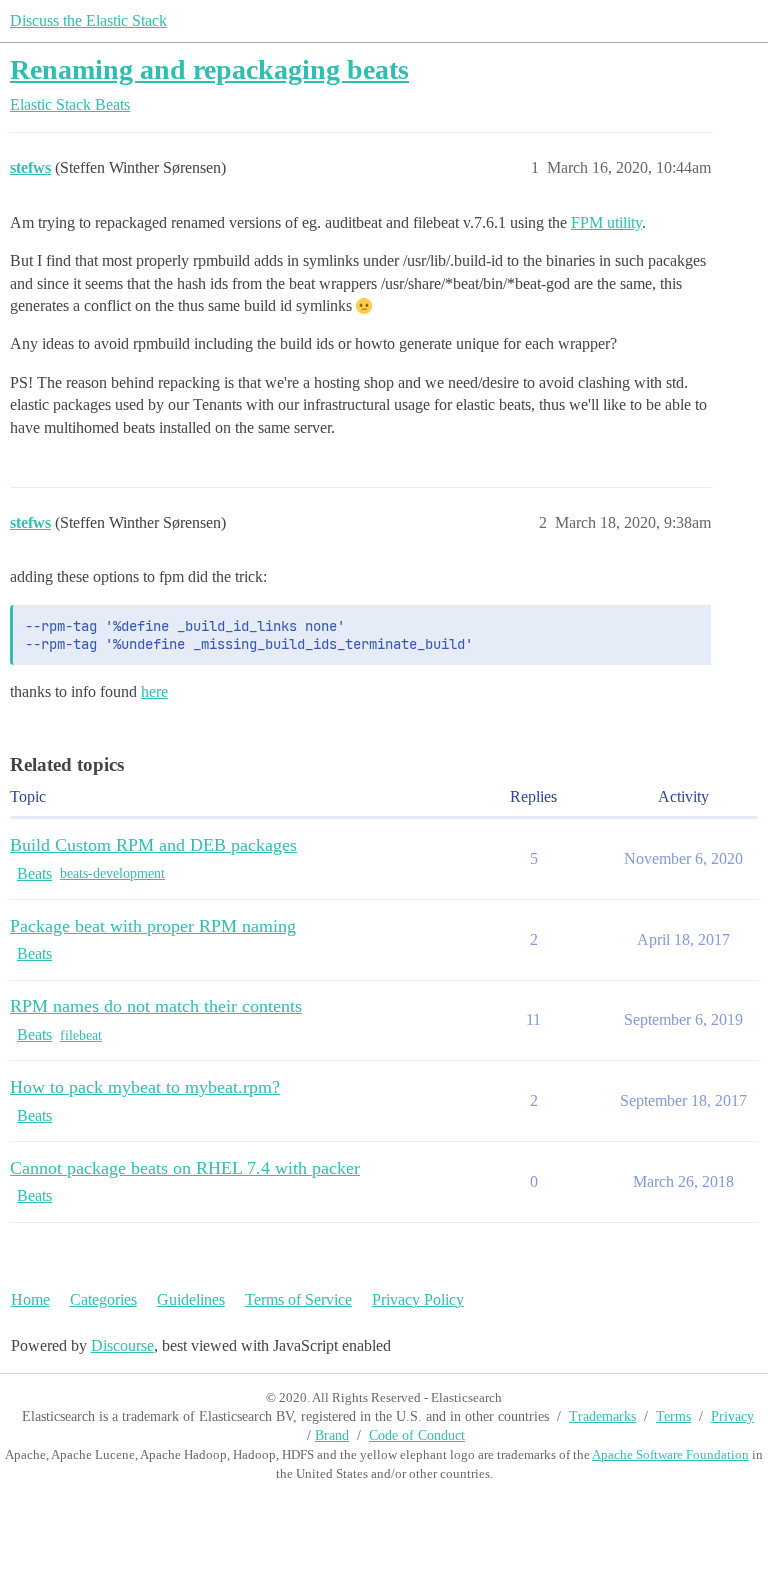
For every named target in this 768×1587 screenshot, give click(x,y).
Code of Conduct (417, 1435)
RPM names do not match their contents (156, 1006)
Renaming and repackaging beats (209, 69)
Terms (673, 1416)
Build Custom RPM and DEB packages (153, 845)
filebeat (81, 1035)
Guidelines (191, 1299)
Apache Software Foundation (670, 1454)
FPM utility (606, 222)
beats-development (112, 873)
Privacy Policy (418, 1299)
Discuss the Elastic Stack (88, 20)
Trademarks (602, 1416)
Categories (103, 1299)
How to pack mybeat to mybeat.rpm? (145, 1087)
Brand (332, 1435)
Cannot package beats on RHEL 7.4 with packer (185, 1168)
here (154, 691)
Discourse (122, 1345)
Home (30, 1299)
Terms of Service (298, 1299)
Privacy (732, 1416)
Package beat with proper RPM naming (153, 926)
